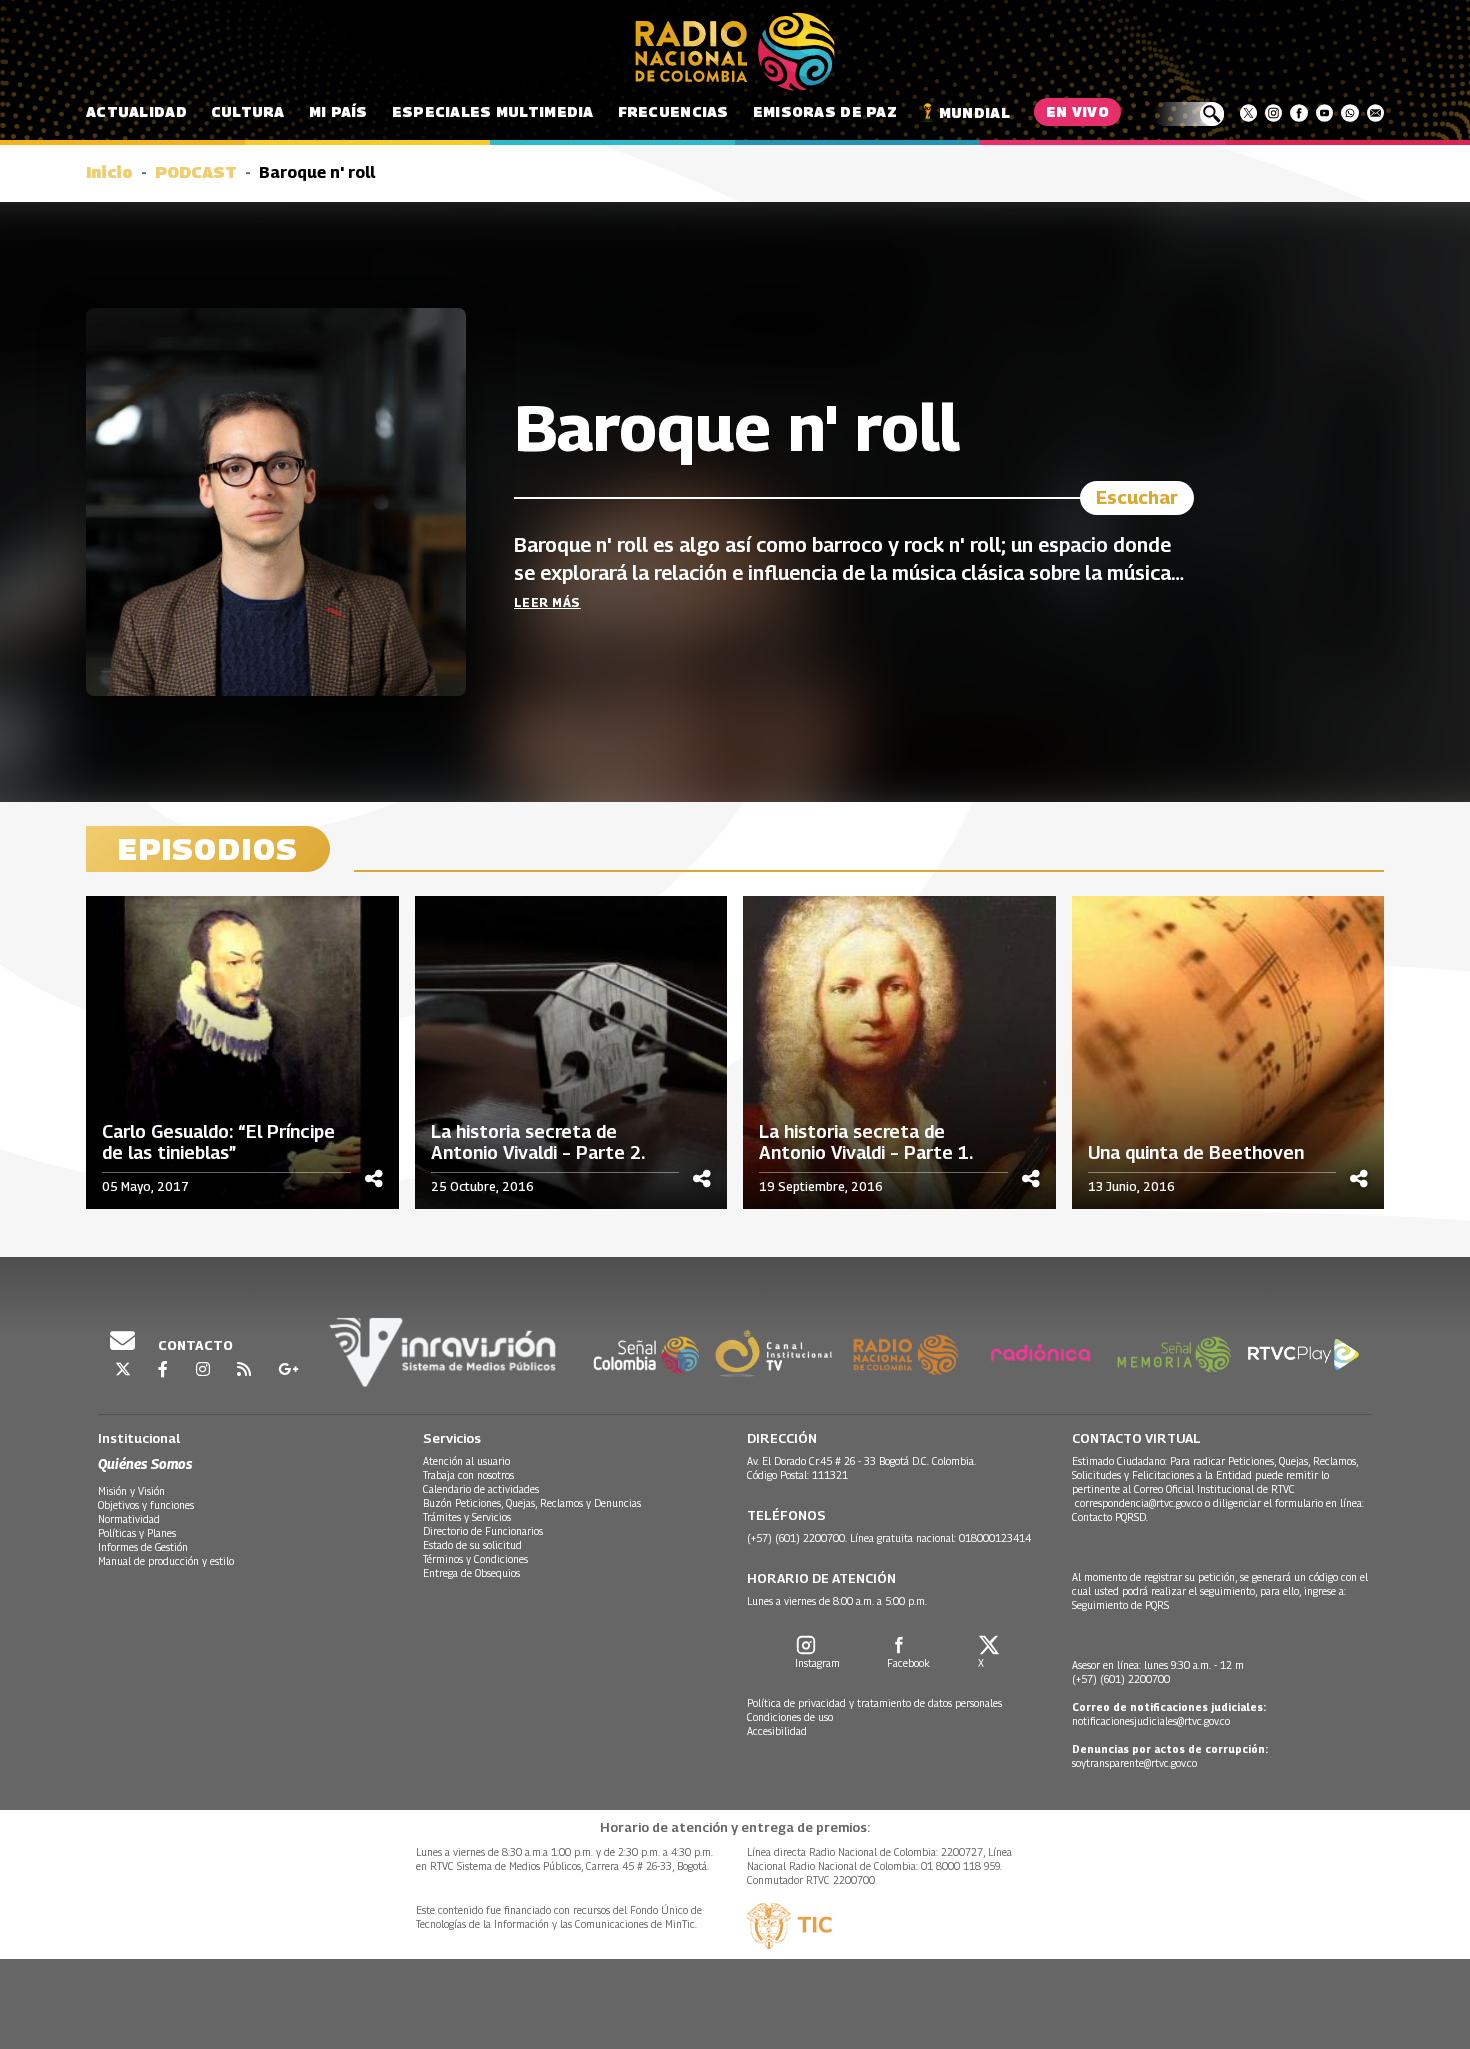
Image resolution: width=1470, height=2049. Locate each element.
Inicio (109, 172)
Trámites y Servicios (467, 1517)
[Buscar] (1188, 114)
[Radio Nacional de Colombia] (735, 52)
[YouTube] (1324, 113)
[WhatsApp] (1349, 113)
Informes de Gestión (143, 1547)
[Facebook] (1298, 113)
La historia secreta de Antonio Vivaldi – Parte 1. (866, 1142)
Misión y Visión (131, 1491)
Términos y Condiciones (475, 1559)
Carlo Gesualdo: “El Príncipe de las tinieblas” (218, 1142)
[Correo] (1375, 113)
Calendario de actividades (481, 1489)
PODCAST (196, 172)
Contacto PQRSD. (1111, 1517)
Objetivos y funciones (146, 1505)
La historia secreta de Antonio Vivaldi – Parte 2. (538, 1142)
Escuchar (1137, 497)
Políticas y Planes (137, 1533)
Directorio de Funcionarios (483, 1531)
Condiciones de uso (790, 1717)
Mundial (974, 112)
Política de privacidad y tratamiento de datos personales (874, 1703)
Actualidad (136, 111)
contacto (194, 1345)
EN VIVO (1077, 111)
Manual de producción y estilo (166, 1561)
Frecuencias (673, 111)
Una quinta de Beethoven (1196, 1153)
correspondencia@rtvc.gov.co (1138, 1503)
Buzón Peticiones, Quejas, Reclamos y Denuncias (532, 1503)
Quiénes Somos (145, 1463)
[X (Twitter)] (1248, 113)
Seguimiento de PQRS (1120, 1605)
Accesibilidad (777, 1731)
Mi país (338, 111)
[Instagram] (1273, 113)
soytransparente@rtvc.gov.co (1134, 1763)
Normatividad (129, 1519)
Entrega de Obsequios (471, 1573)
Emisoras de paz (825, 111)
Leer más (547, 602)
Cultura (248, 111)
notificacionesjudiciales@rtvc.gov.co (1151, 1721)
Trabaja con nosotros (468, 1475)
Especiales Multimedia (493, 111)
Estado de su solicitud (472, 1545)
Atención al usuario (466, 1461)
